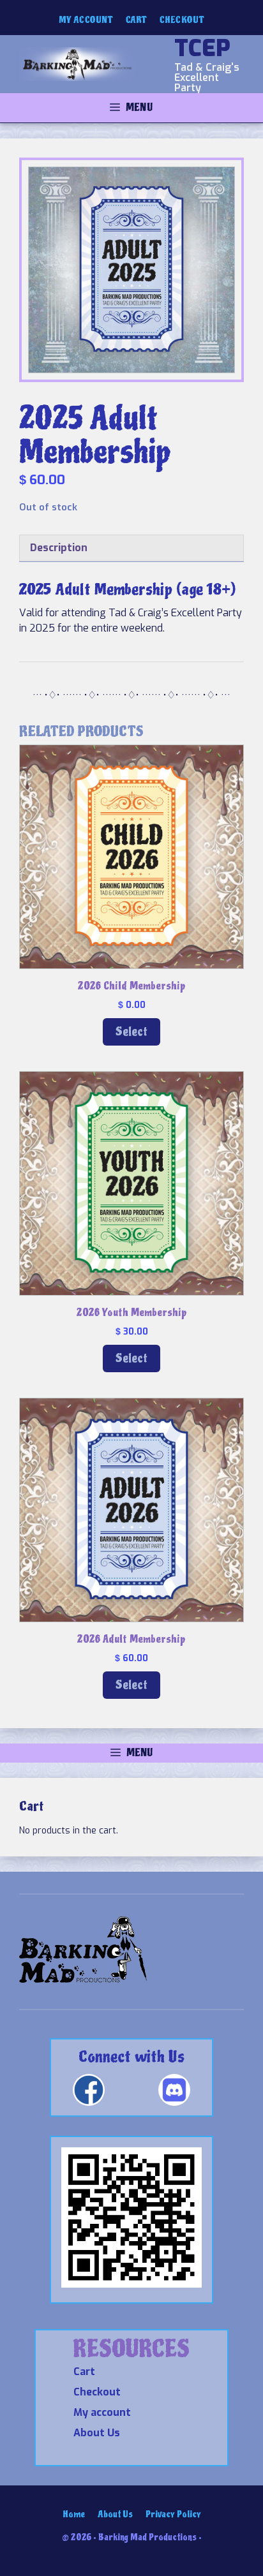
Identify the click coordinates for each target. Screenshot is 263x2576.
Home (74, 2514)
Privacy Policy (173, 2514)
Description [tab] (59, 548)
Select (131, 1032)
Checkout (182, 20)
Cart (136, 20)
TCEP (202, 48)
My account (86, 20)
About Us (97, 2433)
